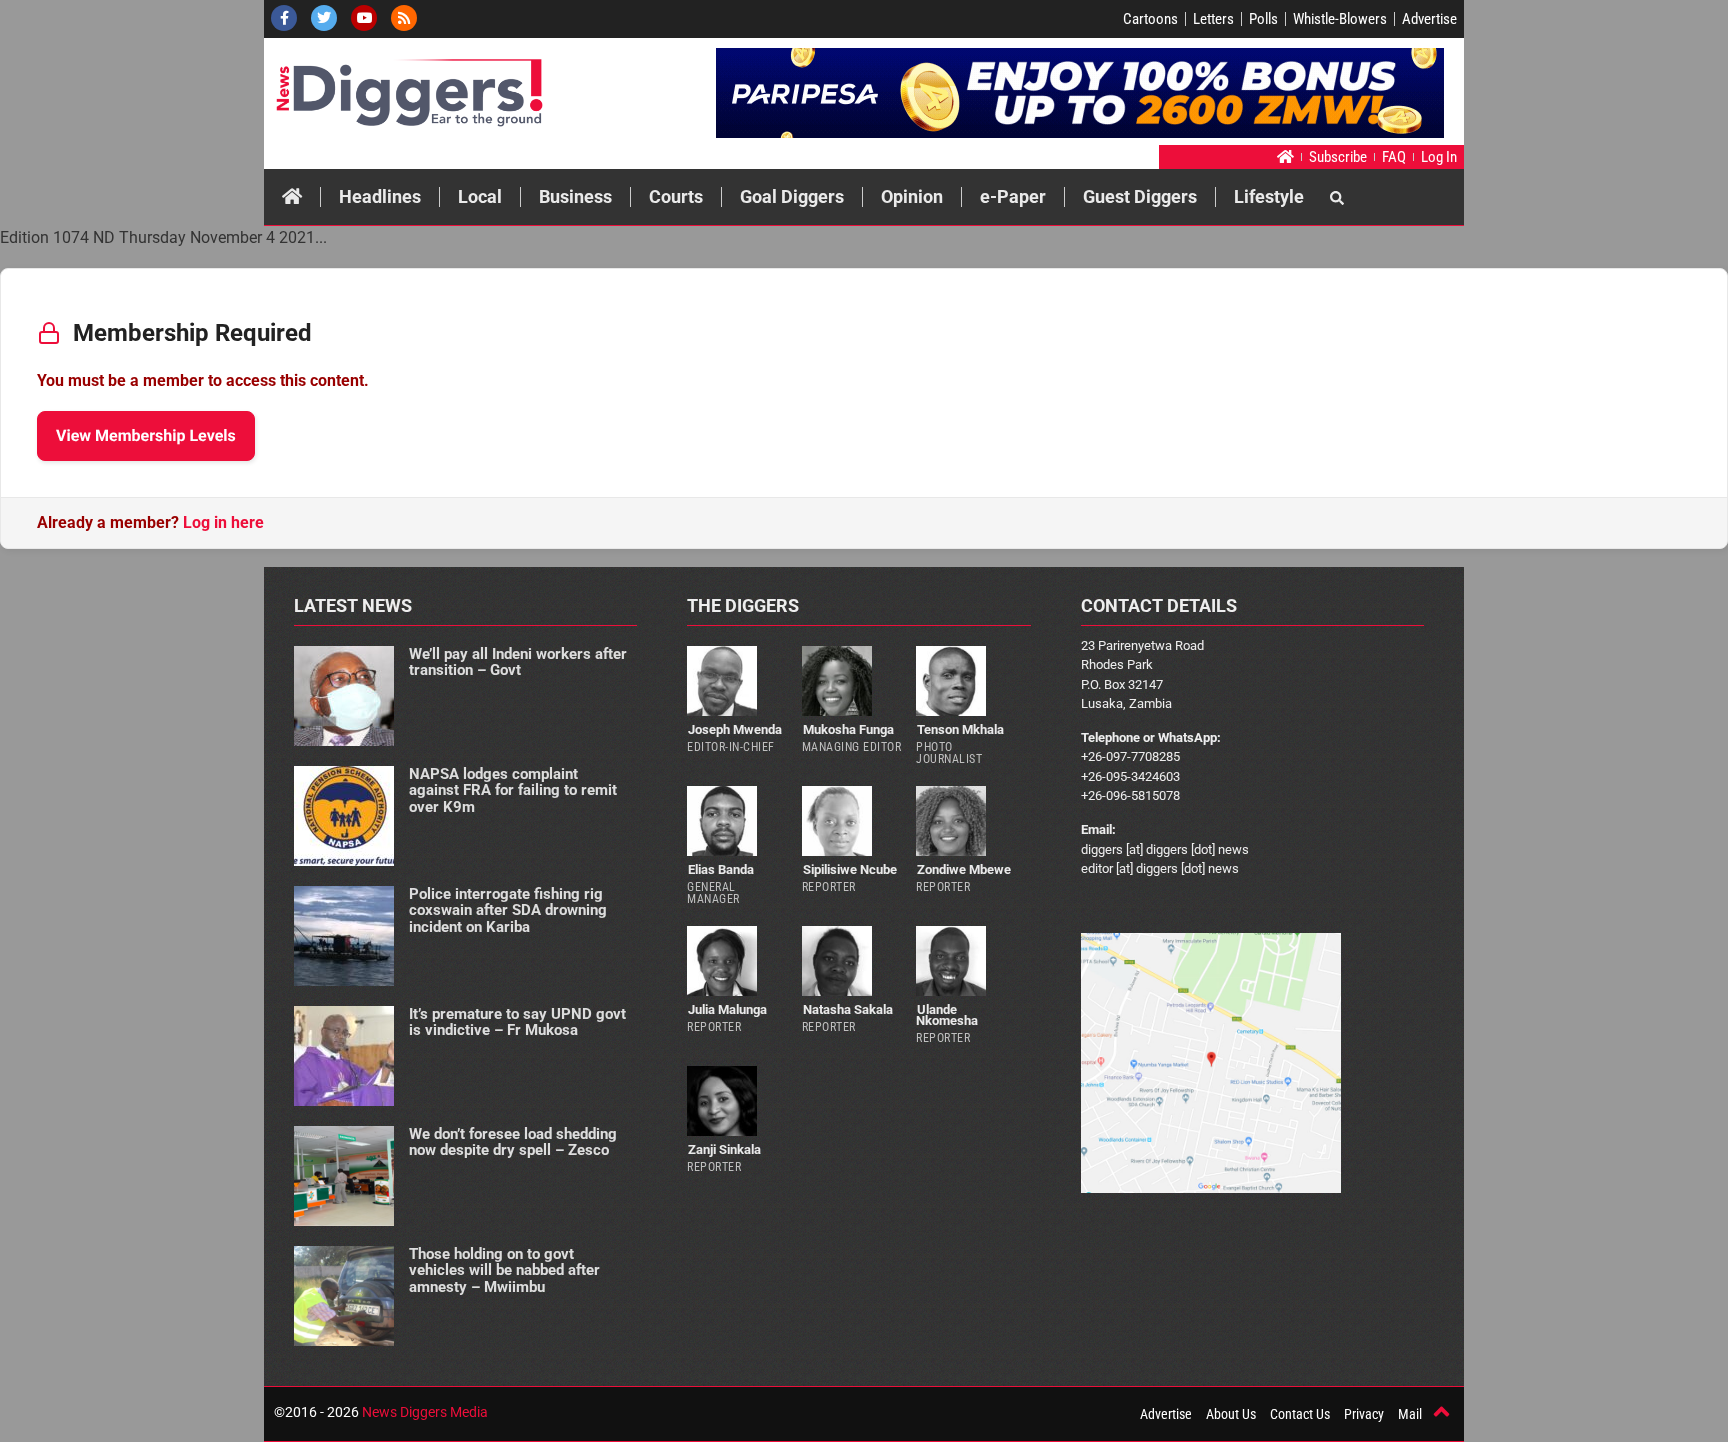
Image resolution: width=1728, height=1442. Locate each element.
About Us (1231, 1414)
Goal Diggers (792, 196)
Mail (1410, 1414)
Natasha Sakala (848, 1009)
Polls (1263, 19)
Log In (1439, 157)
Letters (1213, 19)
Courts (676, 196)
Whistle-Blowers (1340, 19)
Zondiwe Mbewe (964, 869)
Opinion (912, 196)
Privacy (1364, 1414)
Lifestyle (1269, 196)
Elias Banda (721, 869)
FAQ (1394, 157)
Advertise (1429, 19)
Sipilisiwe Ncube (850, 869)
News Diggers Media (425, 1412)
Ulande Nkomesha (947, 1015)
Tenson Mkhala (960, 729)
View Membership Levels (146, 435)
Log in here (223, 522)
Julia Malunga (727, 1009)
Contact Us (1300, 1414)
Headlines (380, 196)
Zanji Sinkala (724, 1149)
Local (480, 196)
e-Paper (1013, 196)
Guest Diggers (1140, 196)
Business (575, 196)
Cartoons (1150, 19)
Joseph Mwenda (735, 729)
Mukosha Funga (848, 729)
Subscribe (1338, 157)
